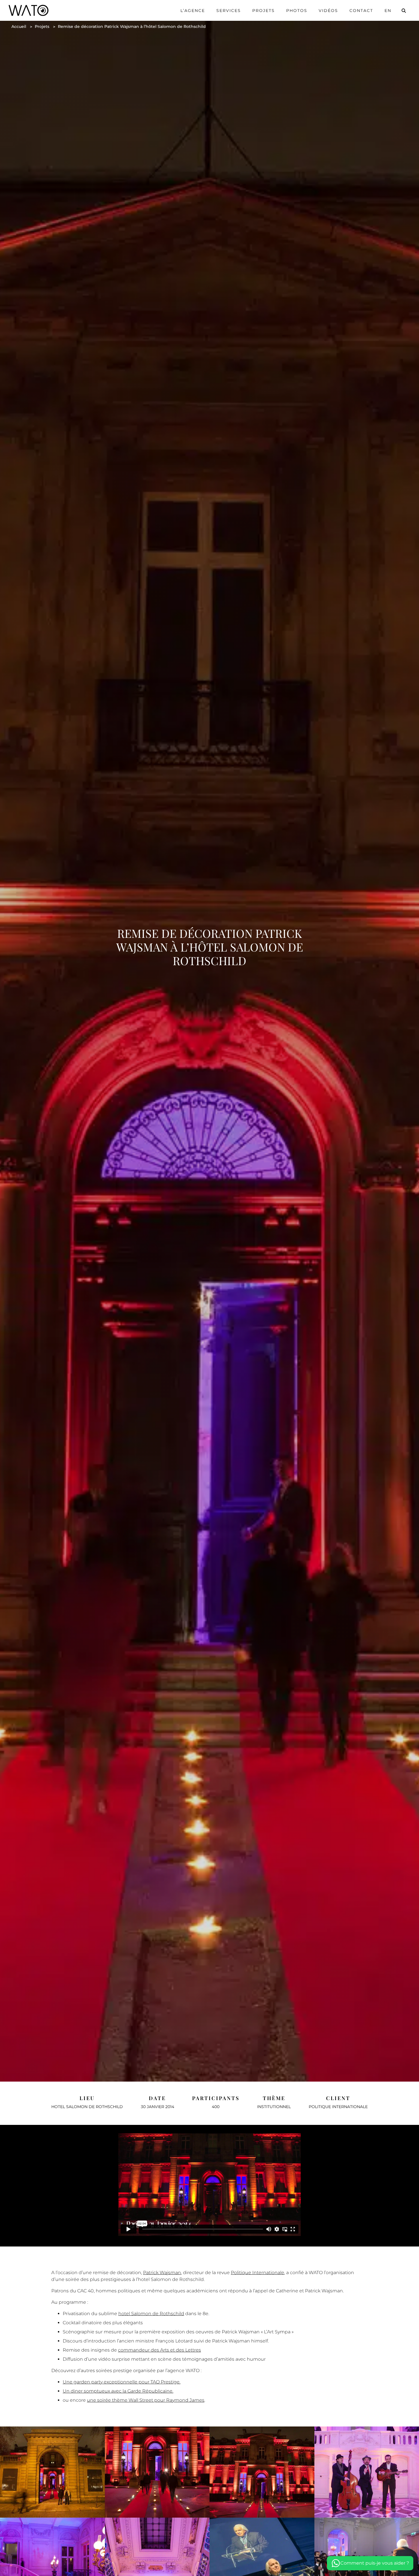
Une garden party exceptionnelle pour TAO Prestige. (122, 2382)
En (388, 11)
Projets (264, 11)
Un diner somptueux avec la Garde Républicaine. (118, 2391)
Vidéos (328, 11)
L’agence (193, 11)
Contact (361, 11)
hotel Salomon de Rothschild (151, 2314)
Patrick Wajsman (162, 2273)
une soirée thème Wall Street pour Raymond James (146, 2400)
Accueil (19, 26)
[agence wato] (29, 10)
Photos (297, 11)
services (229, 11)
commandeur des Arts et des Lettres (159, 2350)
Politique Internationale (258, 2273)
